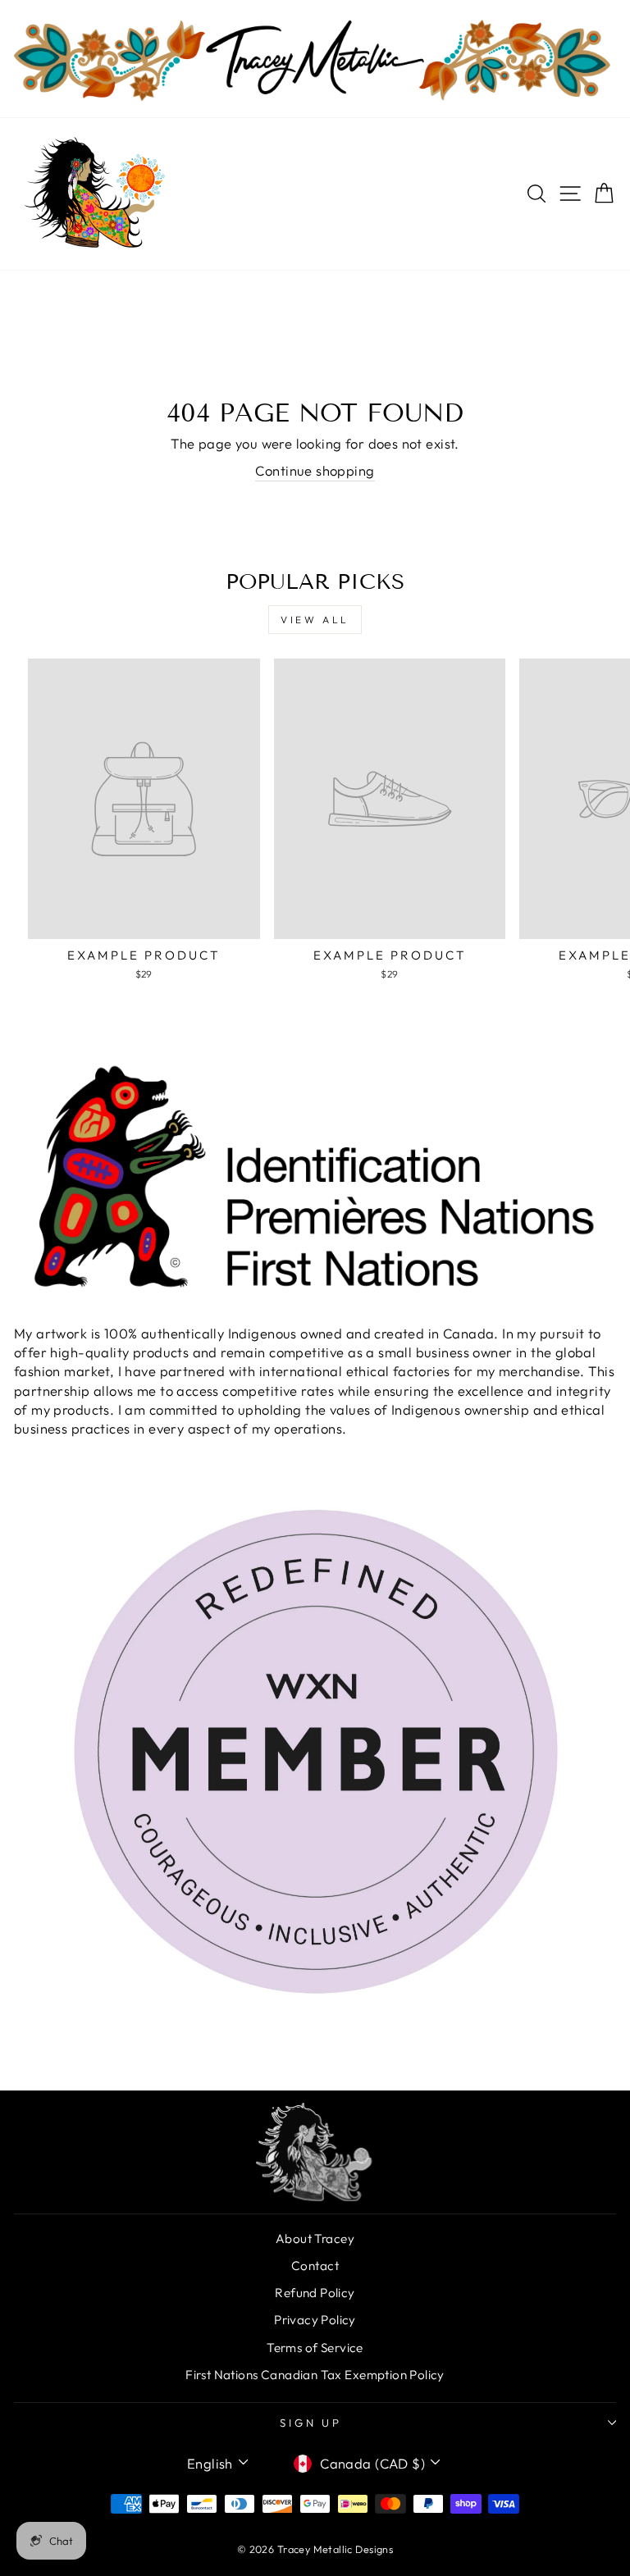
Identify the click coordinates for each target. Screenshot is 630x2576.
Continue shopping (315, 470)
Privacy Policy (315, 2320)
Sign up (311, 2423)
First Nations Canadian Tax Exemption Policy (315, 2375)
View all (315, 620)
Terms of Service (315, 2348)
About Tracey (315, 2239)
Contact (315, 2266)
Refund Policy (315, 2293)
